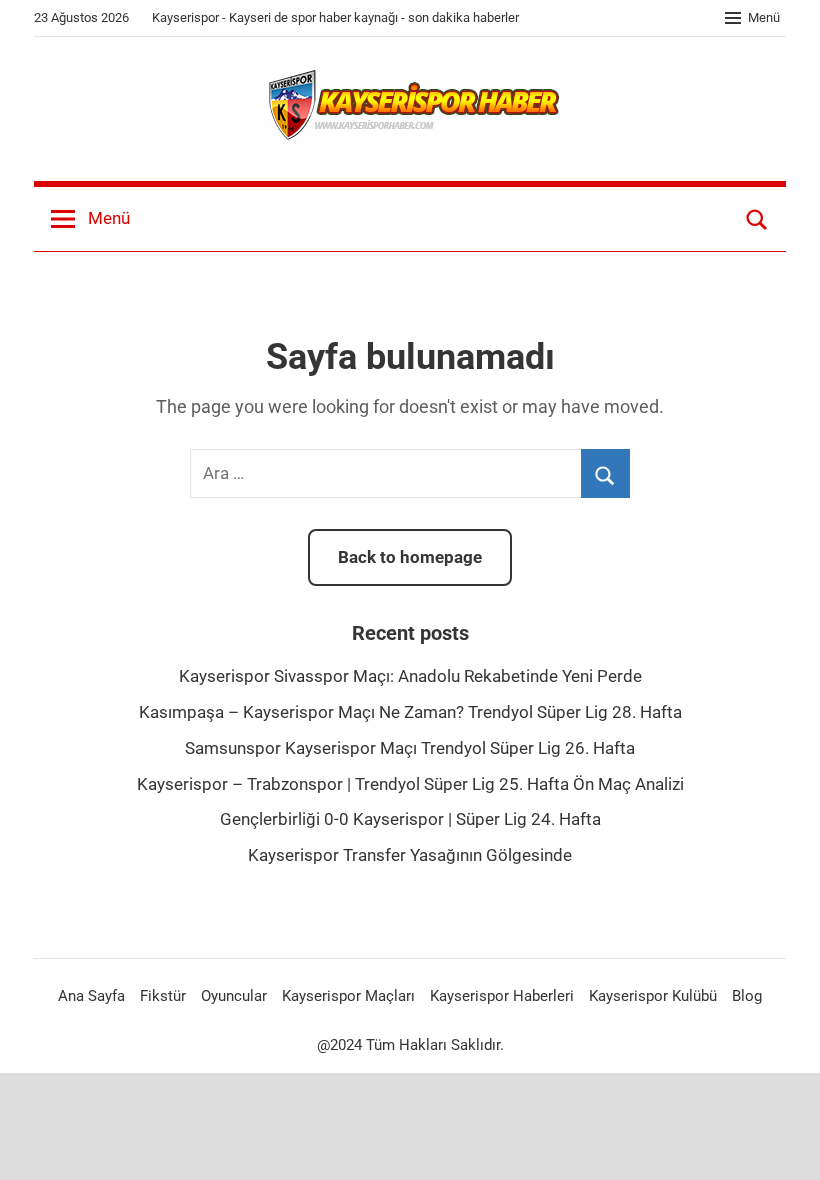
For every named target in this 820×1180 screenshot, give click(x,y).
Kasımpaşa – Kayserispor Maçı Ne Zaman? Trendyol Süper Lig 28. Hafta (410, 712)
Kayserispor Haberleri (502, 996)
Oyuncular (234, 996)
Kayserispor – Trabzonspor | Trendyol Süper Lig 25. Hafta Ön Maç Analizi (410, 784)
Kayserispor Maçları (348, 996)
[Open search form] (757, 219)
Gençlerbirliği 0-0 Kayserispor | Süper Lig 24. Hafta (410, 819)
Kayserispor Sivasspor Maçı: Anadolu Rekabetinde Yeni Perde (410, 676)
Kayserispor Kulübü (653, 996)
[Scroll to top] (782, 1142)
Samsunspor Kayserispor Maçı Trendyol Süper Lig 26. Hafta (410, 748)
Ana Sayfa (91, 996)
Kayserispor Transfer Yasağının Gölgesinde (410, 855)
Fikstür (163, 996)
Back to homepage (410, 557)
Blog (747, 996)
